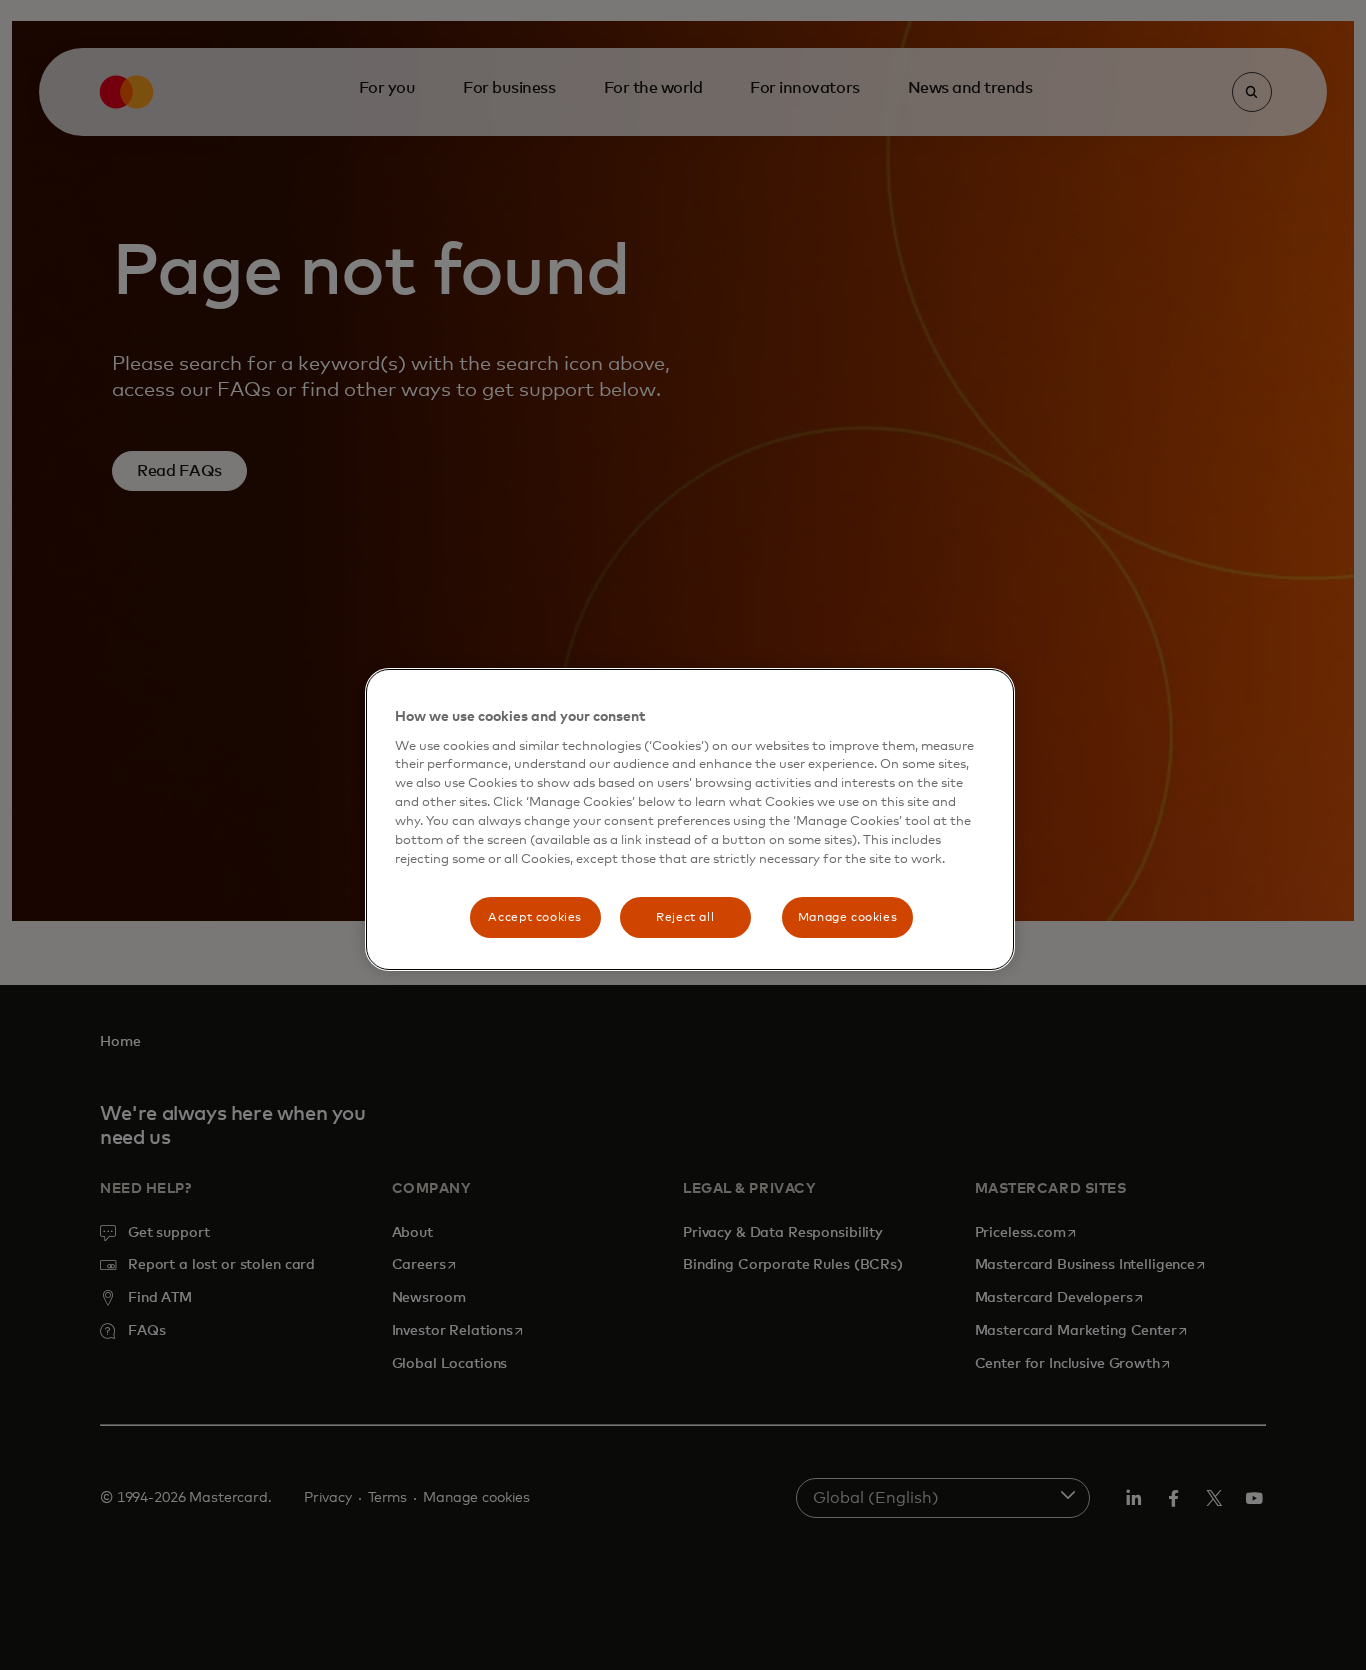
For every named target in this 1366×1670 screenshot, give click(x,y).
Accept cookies (535, 917)
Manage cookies (848, 917)
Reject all (685, 917)
